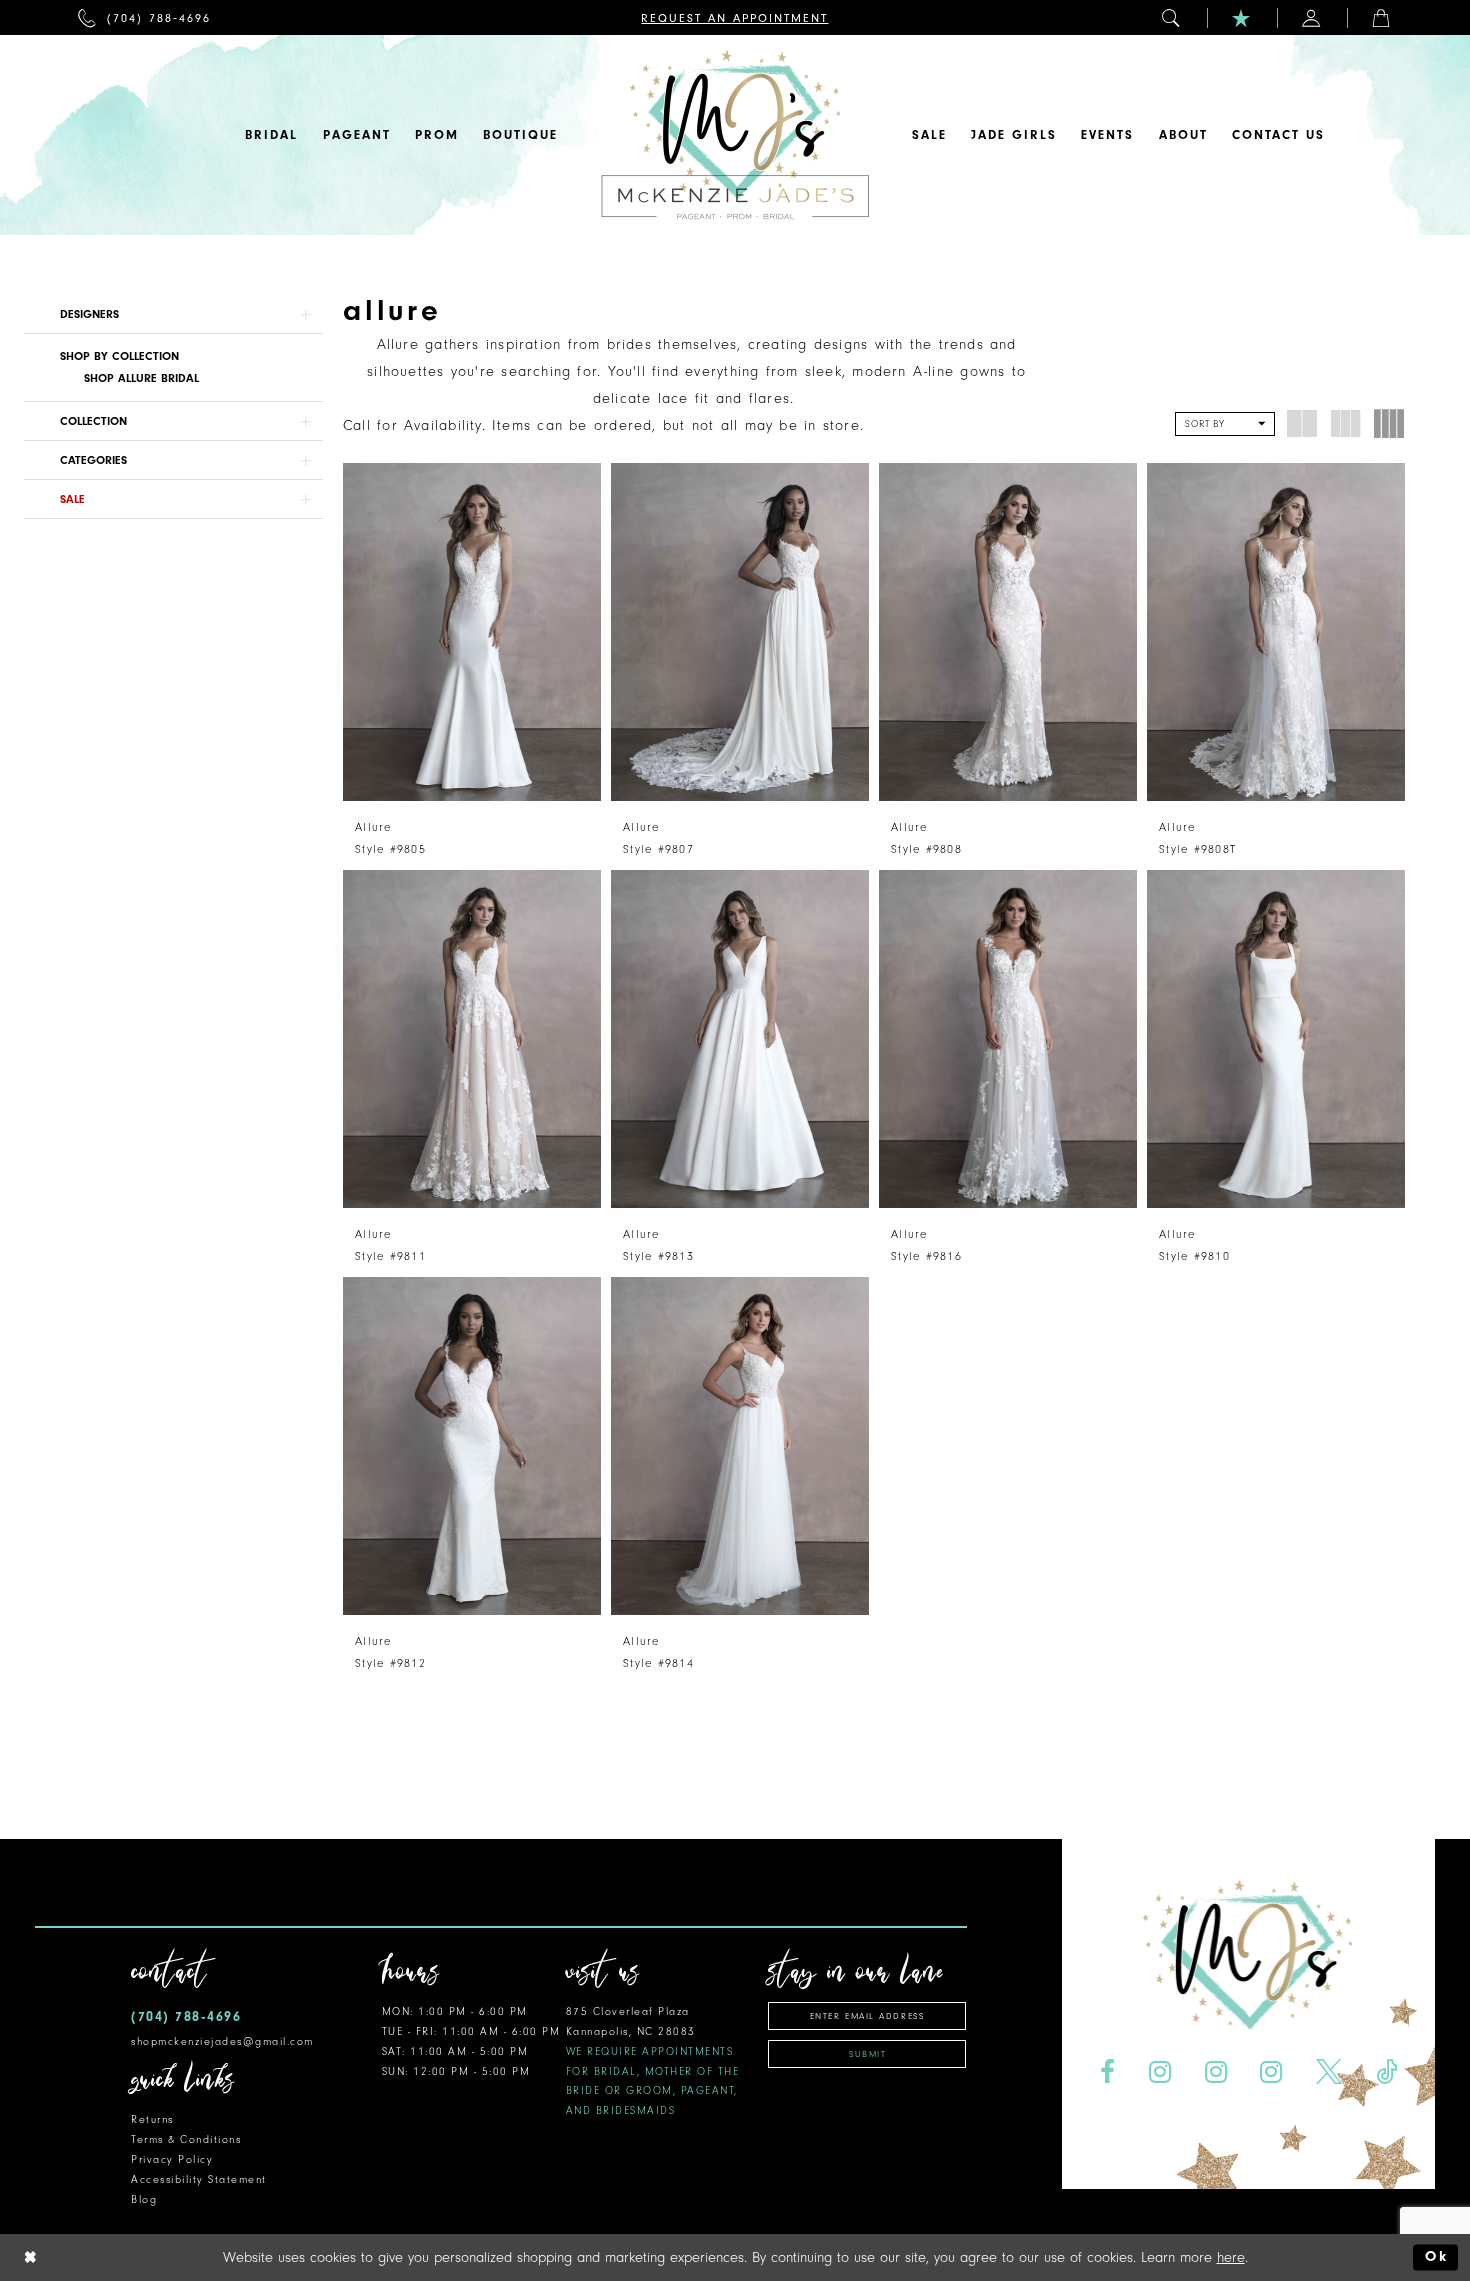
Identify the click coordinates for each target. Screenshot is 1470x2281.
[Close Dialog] (31, 2257)
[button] (1172, 17)
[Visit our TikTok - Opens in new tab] (1387, 2072)
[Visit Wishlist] (1242, 17)
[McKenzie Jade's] (735, 135)
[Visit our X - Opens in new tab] (1329, 2072)
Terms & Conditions (186, 2139)
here (1231, 2257)
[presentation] (472, 632)
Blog (144, 2199)
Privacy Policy (172, 2159)
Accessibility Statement (199, 2179)
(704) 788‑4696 (186, 2016)
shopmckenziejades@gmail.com (222, 2041)
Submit (867, 2054)
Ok (1436, 2257)
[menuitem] (144, 17)
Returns (152, 2119)
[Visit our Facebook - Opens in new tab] (1107, 2072)
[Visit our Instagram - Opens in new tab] (1159, 2072)
